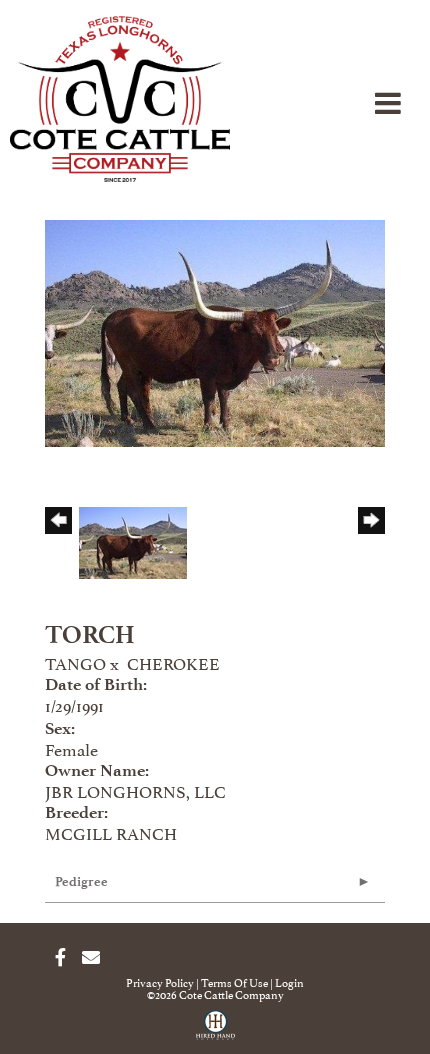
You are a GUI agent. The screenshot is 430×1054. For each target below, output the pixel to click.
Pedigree (81, 881)
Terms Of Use (234, 981)
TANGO (75, 662)
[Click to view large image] (215, 329)
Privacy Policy (160, 981)
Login (289, 981)
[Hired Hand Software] (215, 1032)
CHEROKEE (173, 662)
